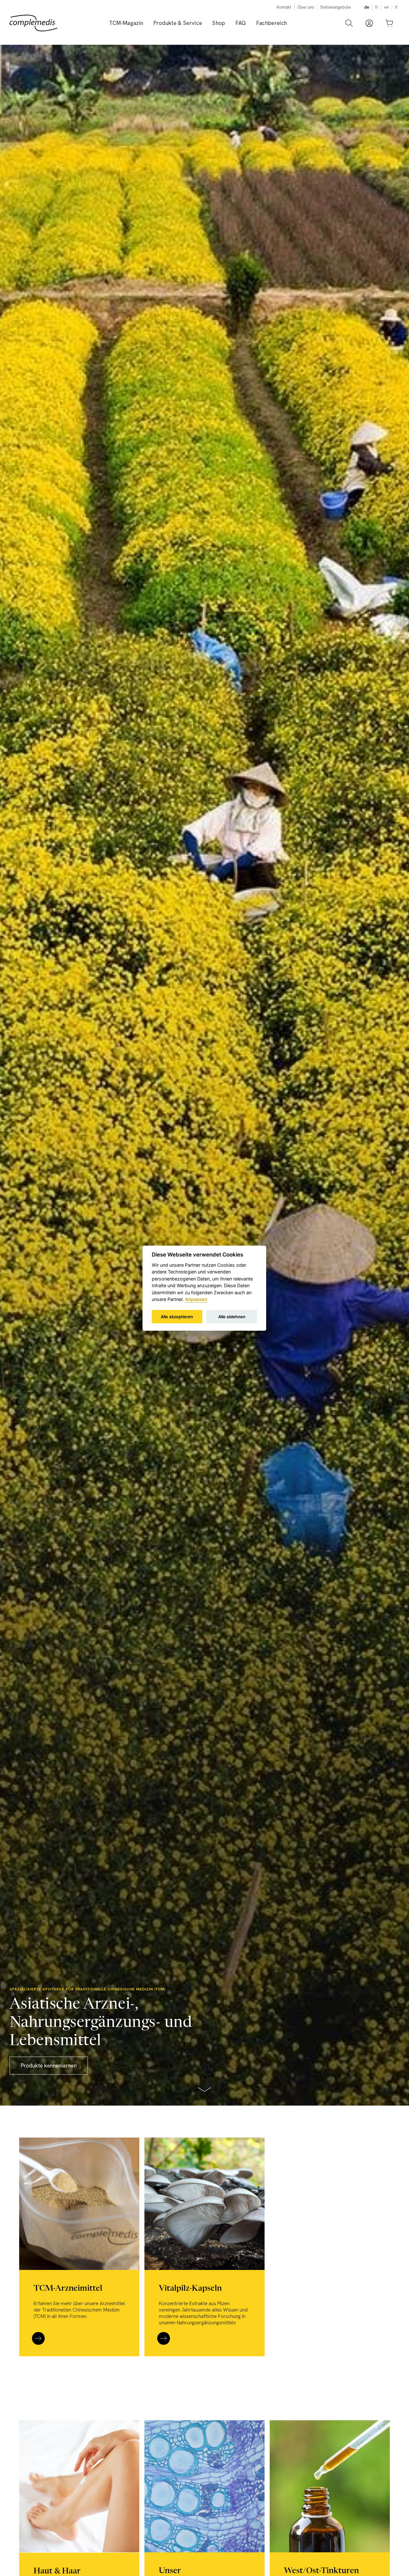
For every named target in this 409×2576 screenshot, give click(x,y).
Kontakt (284, 7)
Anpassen (196, 1299)
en (387, 7)
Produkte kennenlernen (49, 2066)
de (367, 7)
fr (377, 7)
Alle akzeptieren (177, 1316)
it (396, 7)
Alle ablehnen (232, 1316)
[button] (178, 23)
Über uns (306, 7)
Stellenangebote (336, 7)
